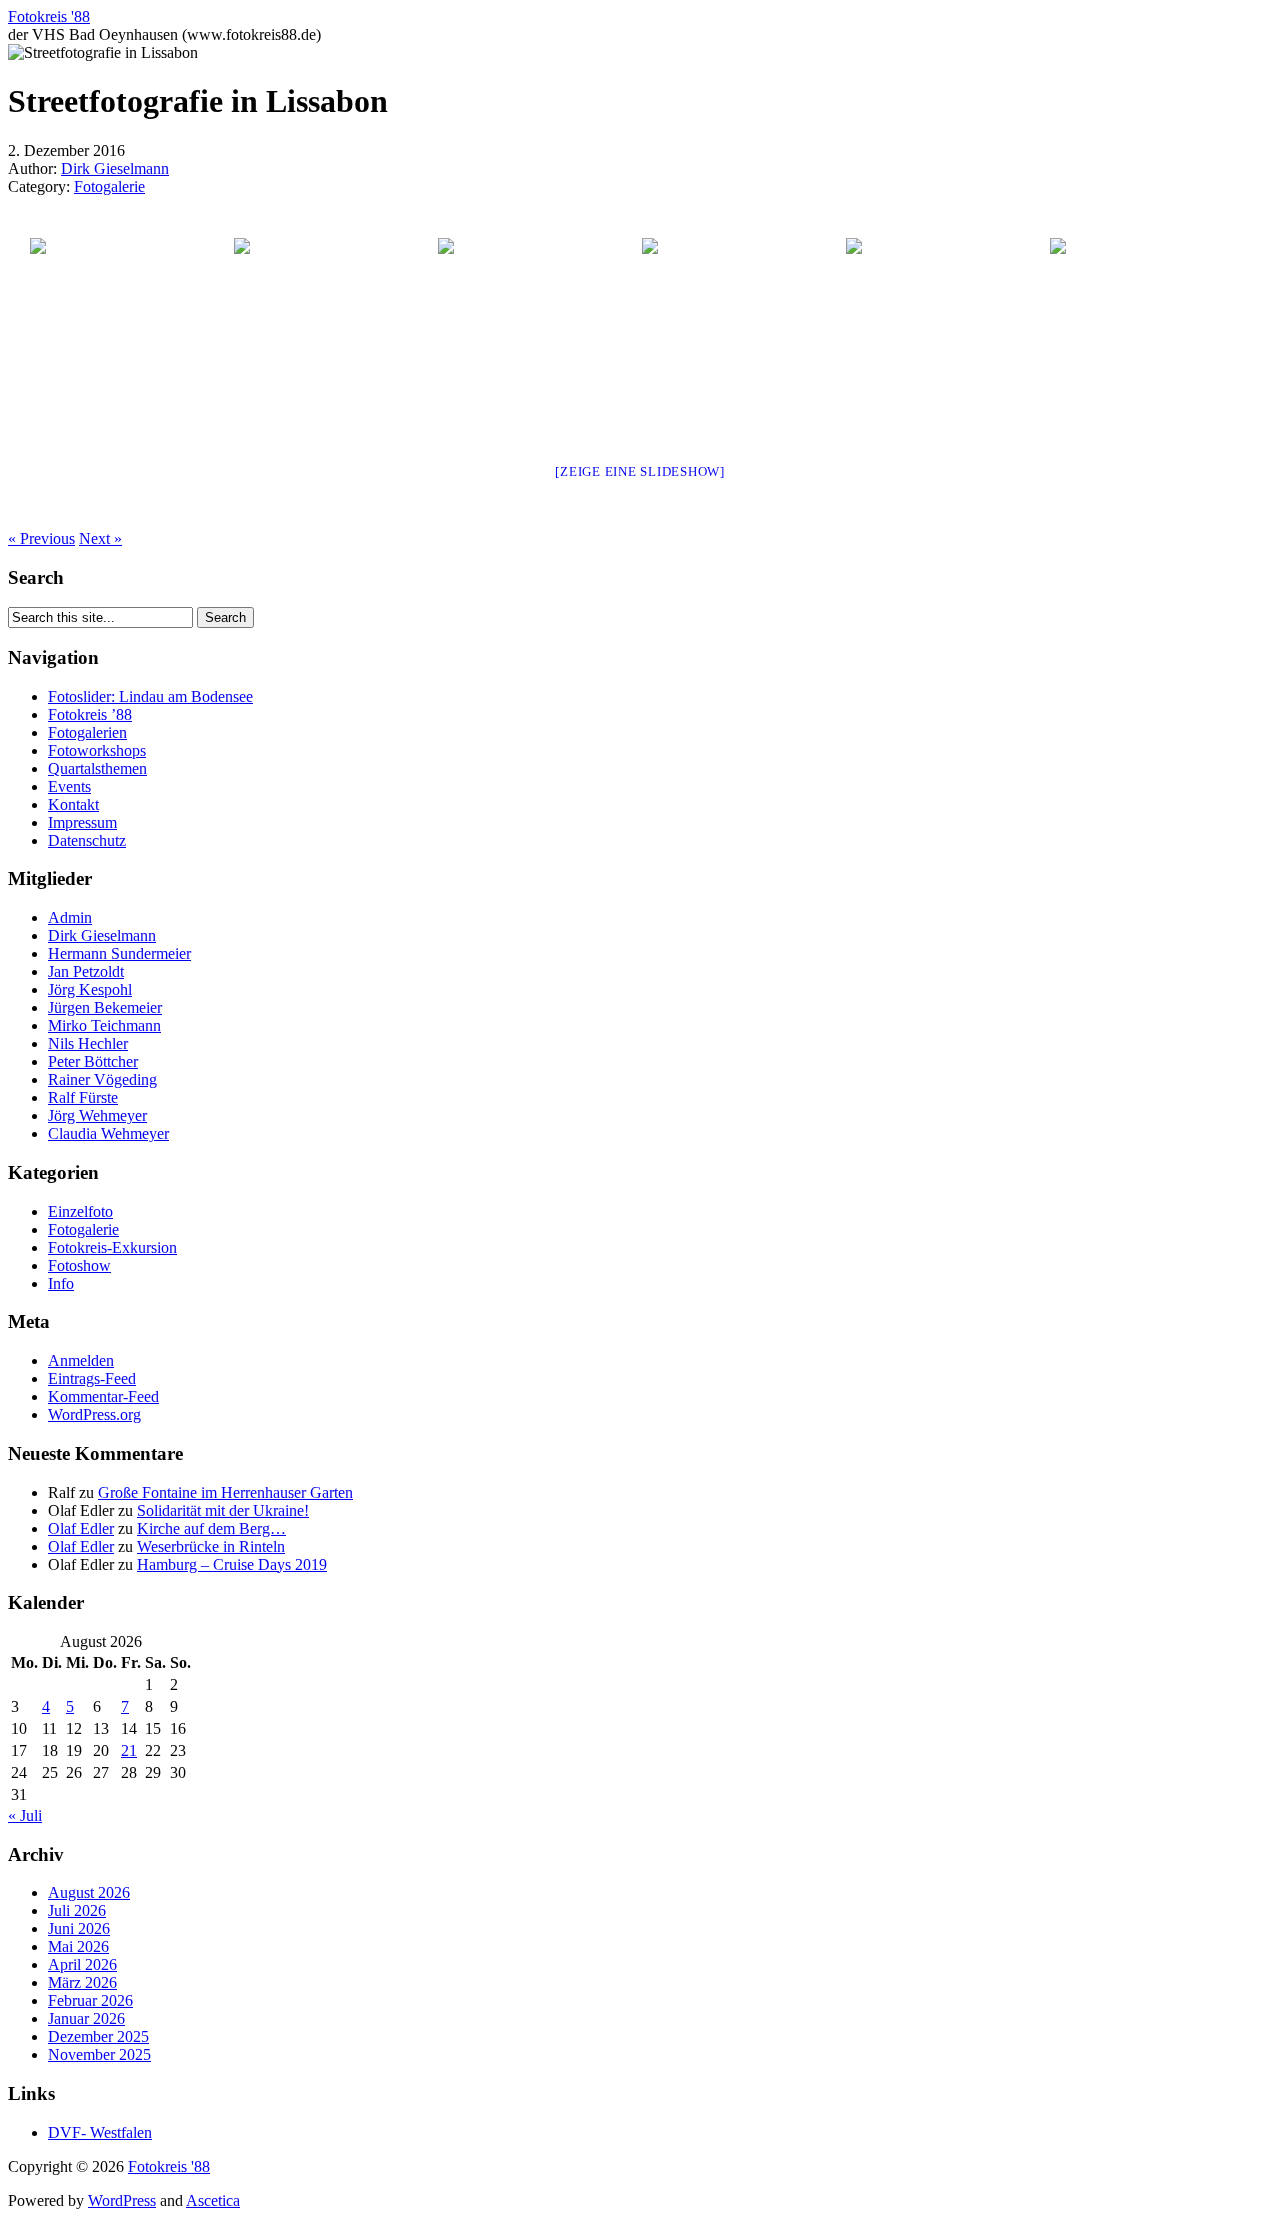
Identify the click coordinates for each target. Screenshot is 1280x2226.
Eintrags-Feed (92, 1378)
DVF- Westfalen (100, 2132)
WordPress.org (94, 1414)
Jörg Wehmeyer (97, 1115)
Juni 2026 (79, 1928)
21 (129, 1750)
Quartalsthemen (97, 768)
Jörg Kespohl (90, 989)
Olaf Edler (81, 1528)
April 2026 (82, 1964)
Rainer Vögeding (102, 1079)
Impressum (82, 822)
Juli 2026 (77, 1910)
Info (61, 1283)
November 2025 (99, 2054)
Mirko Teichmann (104, 1025)
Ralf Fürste (83, 1097)
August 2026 (89, 1892)
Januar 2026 (86, 2018)
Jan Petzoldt (86, 971)
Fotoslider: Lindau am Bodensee (150, 696)
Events (69, 786)
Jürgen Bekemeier (105, 1007)
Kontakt (73, 804)
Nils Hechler (88, 1043)
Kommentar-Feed (103, 1396)
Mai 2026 (78, 1946)
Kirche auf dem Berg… (211, 1528)
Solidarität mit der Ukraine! (223, 1510)
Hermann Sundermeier (119, 953)
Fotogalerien (87, 732)
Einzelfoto (80, 1211)
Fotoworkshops (97, 750)
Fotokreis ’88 (90, 714)
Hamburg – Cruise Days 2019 (232, 1564)
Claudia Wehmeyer (108, 1133)
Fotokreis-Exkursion (112, 1247)
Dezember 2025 (98, 2036)
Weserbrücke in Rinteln (211, 1546)
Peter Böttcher (93, 1061)
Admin (70, 917)
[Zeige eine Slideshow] (640, 471)
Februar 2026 (90, 2000)
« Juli (25, 1815)
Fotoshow (79, 1265)
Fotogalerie (109, 186)
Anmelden (81, 1360)
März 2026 (82, 1982)
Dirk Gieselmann (115, 168)
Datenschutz (87, 840)
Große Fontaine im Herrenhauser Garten (225, 1492)
